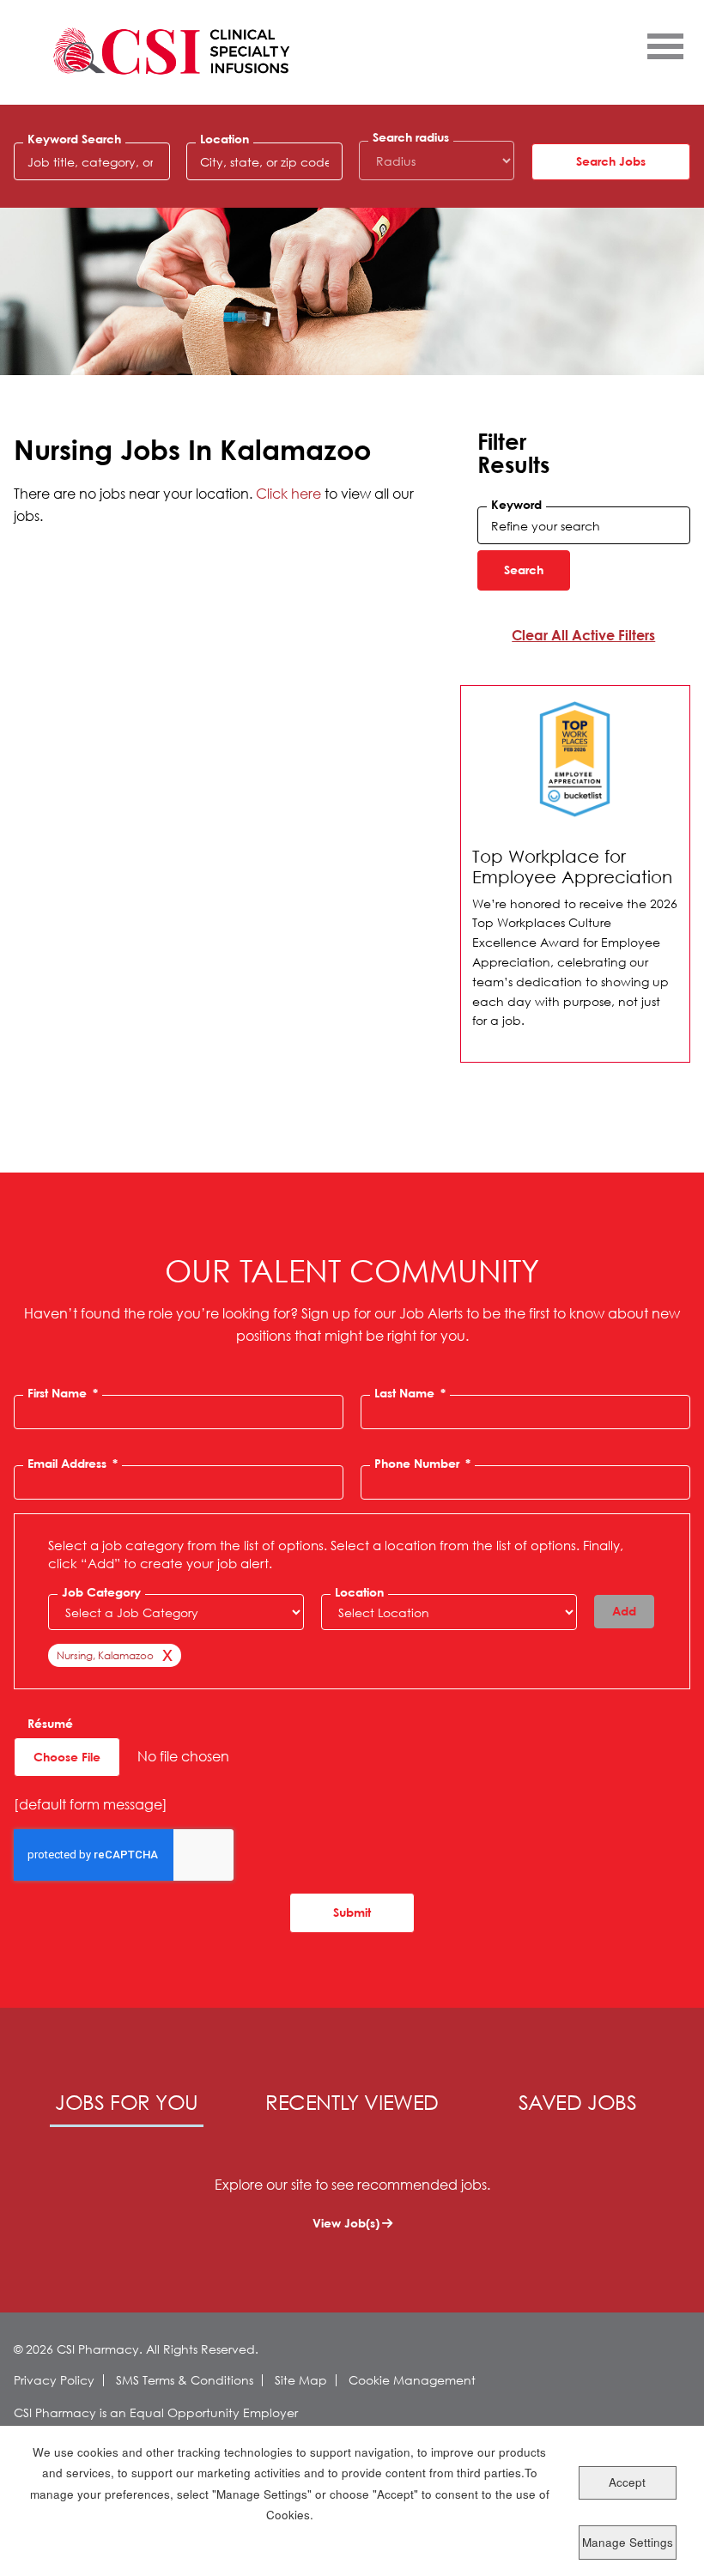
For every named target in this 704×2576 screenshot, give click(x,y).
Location (225, 139)
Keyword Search (74, 139)
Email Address (73, 1464)
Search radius (411, 137)
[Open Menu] (665, 45)
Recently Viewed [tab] (352, 2101)
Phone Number (422, 1464)
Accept (627, 2482)
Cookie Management (412, 2380)
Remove (164, 1658)
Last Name (410, 1393)
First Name (63, 1393)
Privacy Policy (54, 2380)
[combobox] (264, 161)
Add (624, 1611)
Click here (288, 493)
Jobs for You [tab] (127, 2101)
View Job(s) (346, 2223)
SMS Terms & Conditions (185, 2380)
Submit (352, 1912)
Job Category (101, 1592)
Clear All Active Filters (583, 635)
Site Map (301, 2380)
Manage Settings (628, 2542)
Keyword (516, 505)
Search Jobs (611, 161)
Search (524, 570)
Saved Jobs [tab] (578, 2101)
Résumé (50, 1724)
